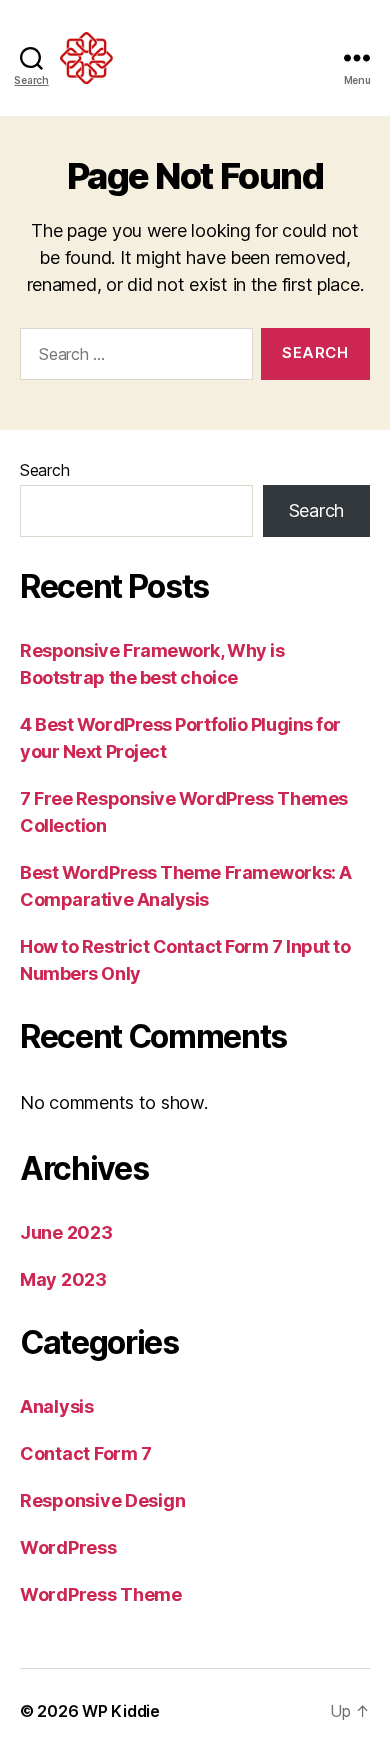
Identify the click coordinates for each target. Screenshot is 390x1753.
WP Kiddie (121, 1711)
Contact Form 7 (86, 1453)
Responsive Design (102, 1500)
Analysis (57, 1406)
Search (44, 470)
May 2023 (63, 1279)
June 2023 (66, 1232)
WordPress (68, 1547)
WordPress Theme (101, 1594)
